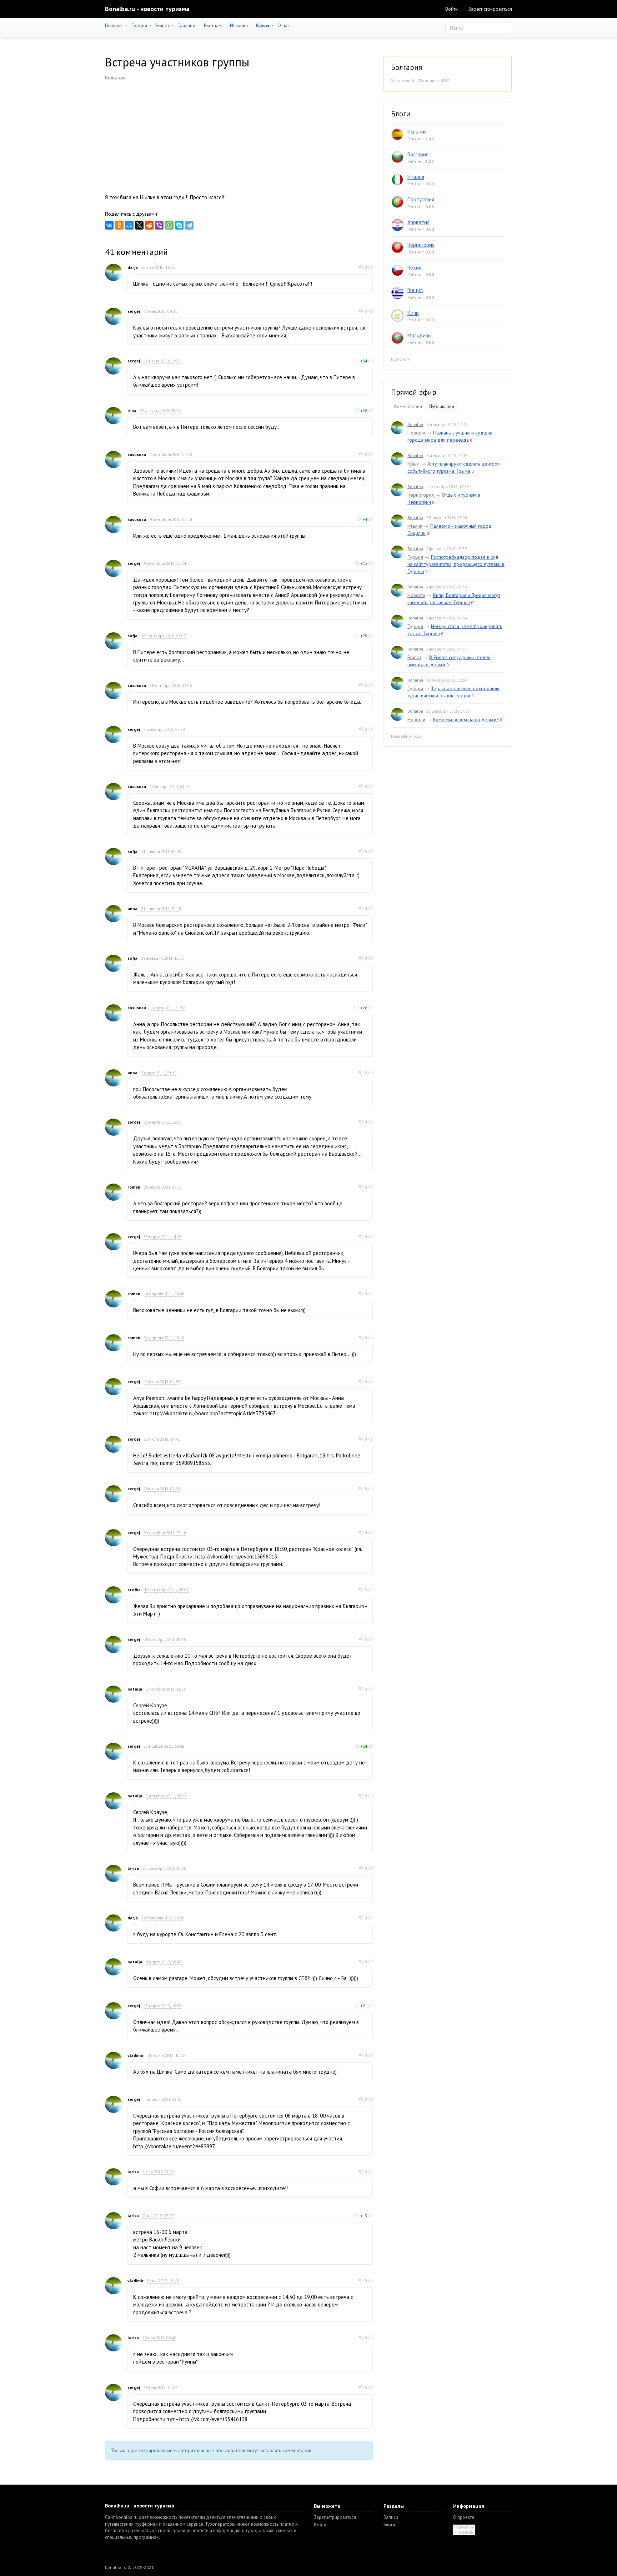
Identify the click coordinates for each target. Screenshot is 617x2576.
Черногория (421, 245)
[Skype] (179, 225)
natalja (135, 1689)
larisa (133, 1868)
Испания (239, 25)
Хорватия (418, 222)
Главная (113, 25)
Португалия (421, 199)
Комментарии (408, 406)
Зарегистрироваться (490, 9)
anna (132, 908)
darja (133, 267)
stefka (134, 1590)
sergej (134, 311)
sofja (132, 636)
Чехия (414, 268)
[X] (139, 225)
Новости (416, 433)
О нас (284, 25)
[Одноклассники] (119, 225)
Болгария (115, 77)
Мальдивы (419, 335)
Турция (139, 25)
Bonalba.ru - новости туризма (147, 9)
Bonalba (415, 424)
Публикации (442, 406)
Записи (391, 2517)
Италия (416, 177)
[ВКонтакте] (109, 225)
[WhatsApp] (169, 225)
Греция (415, 290)
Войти (452, 9)
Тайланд (187, 25)
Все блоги (401, 359)
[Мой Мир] (129, 225)
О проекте (464, 2517)
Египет (162, 25)
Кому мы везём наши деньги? (466, 719)
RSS (446, 81)
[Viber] (159, 225)
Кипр (413, 313)
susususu (137, 454)
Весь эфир (401, 736)
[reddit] (149, 225)
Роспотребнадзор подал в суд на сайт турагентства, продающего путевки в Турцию (456, 564)
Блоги (389, 2525)
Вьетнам (213, 25)
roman (134, 1187)
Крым (413, 464)
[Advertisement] (239, 135)
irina (132, 410)
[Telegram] (189, 225)
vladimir (136, 2055)
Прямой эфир (414, 392)
